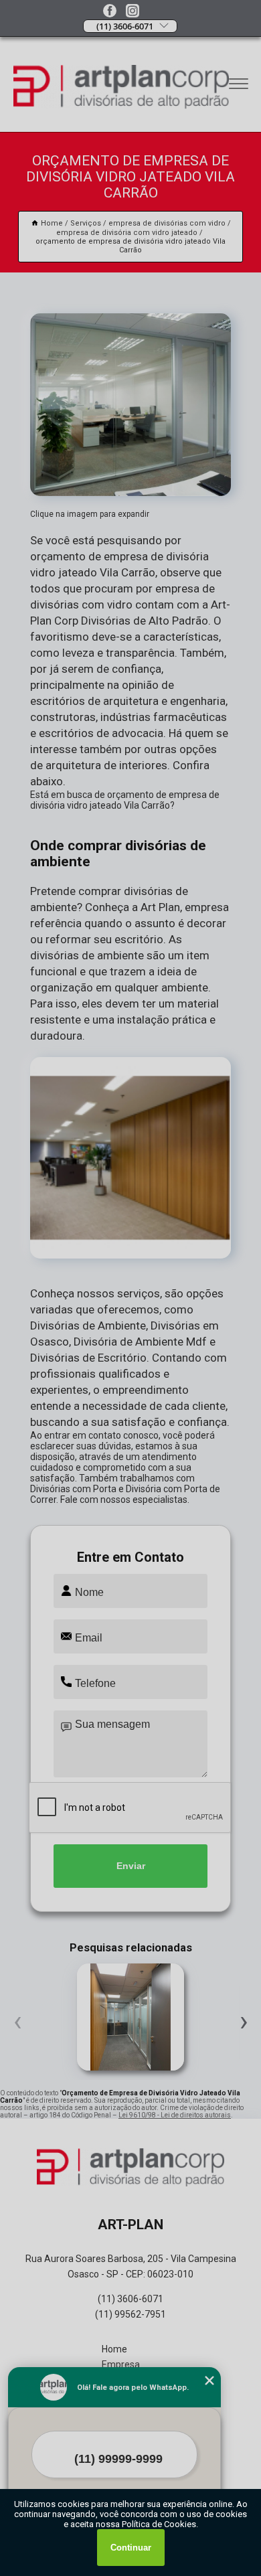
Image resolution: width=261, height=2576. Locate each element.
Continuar (131, 2548)
